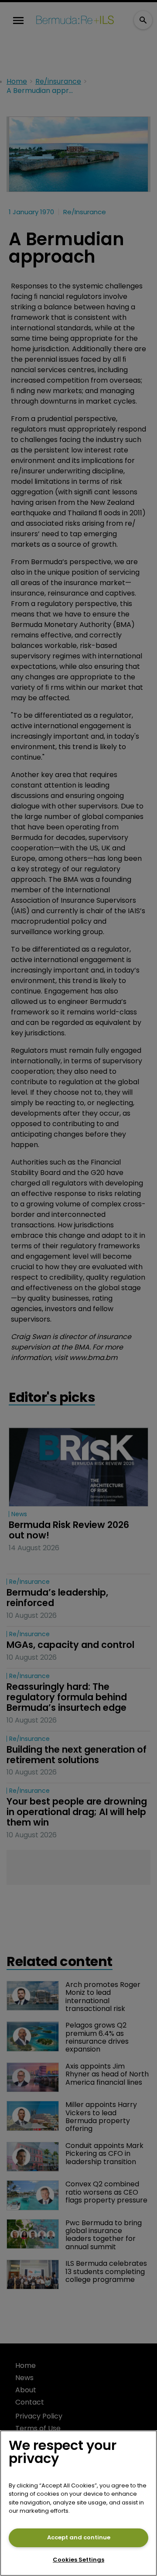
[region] (78, 2503)
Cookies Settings (78, 2560)
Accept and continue (79, 2537)
